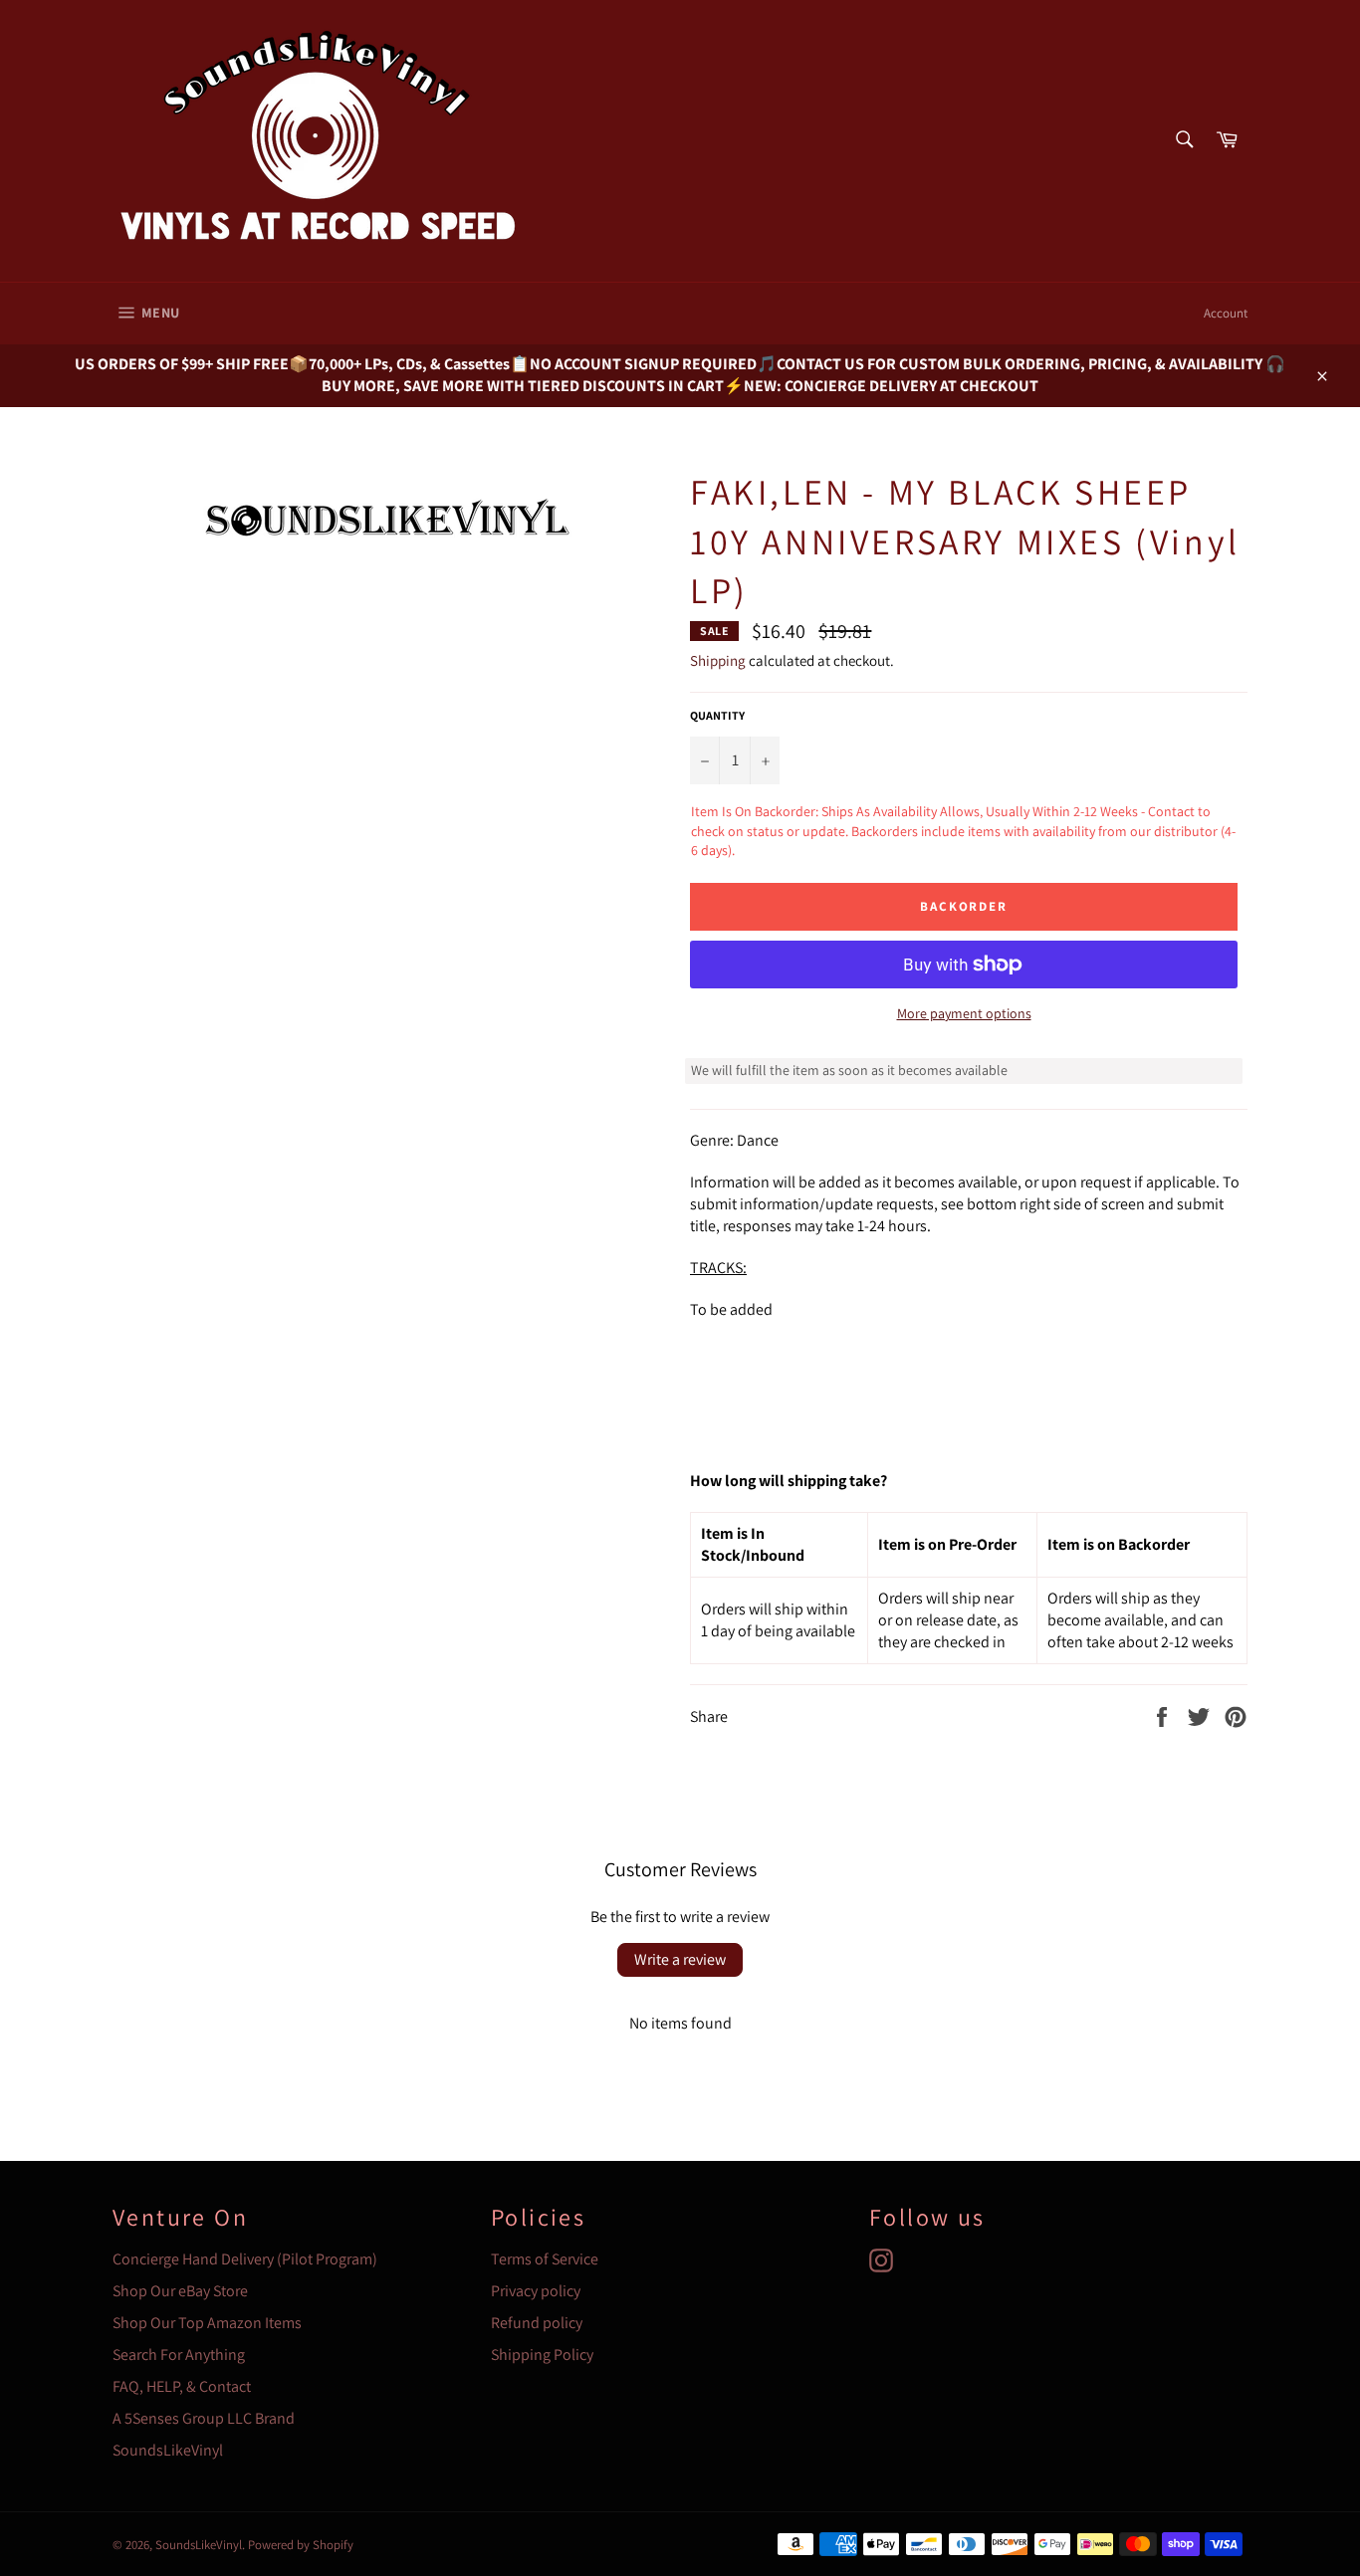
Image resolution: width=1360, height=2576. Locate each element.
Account (1226, 313)
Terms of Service (545, 2259)
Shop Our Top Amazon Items (207, 2323)
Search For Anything (179, 2355)
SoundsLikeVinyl (168, 2450)
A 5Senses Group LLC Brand (204, 2418)
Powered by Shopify (301, 2545)
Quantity (717, 715)
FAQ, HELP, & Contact (182, 2386)
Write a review (680, 1959)
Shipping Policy (542, 2355)
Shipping (718, 660)
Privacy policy (536, 2291)
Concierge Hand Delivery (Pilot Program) (245, 2259)
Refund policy (537, 2323)
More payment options (964, 1013)
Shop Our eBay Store (180, 2291)
